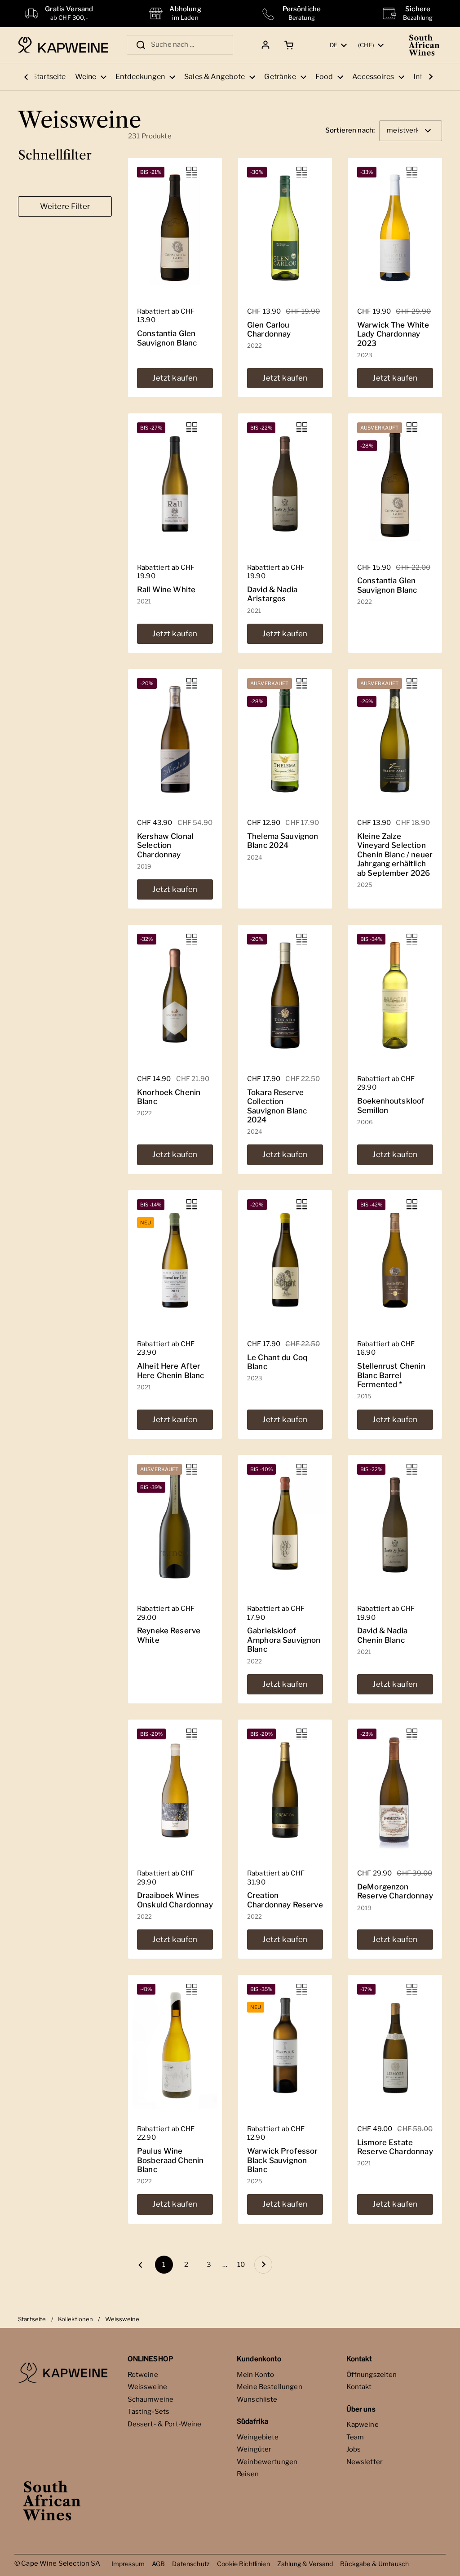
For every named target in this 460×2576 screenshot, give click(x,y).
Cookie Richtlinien (243, 2564)
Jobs (354, 2449)
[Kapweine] (63, 45)
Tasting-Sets (149, 2412)
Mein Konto (256, 2375)
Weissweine (148, 2387)
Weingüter (254, 2449)
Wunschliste (257, 2399)
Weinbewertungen (267, 2462)
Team (355, 2437)
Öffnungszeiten (372, 2375)
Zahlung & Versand (305, 2564)
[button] (287, 45)
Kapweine (363, 2425)
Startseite (32, 2319)
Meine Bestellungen (270, 2387)
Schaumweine (151, 2399)
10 (243, 2265)
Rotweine (143, 2375)
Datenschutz (191, 2564)
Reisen (248, 2474)
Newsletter (365, 2462)
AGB (158, 2564)
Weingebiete (258, 2437)
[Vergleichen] (192, 172)
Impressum (128, 2564)
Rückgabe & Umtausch (374, 2564)
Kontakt (359, 2387)
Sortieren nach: (350, 131)
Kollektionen (76, 2319)
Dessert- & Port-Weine (165, 2424)
